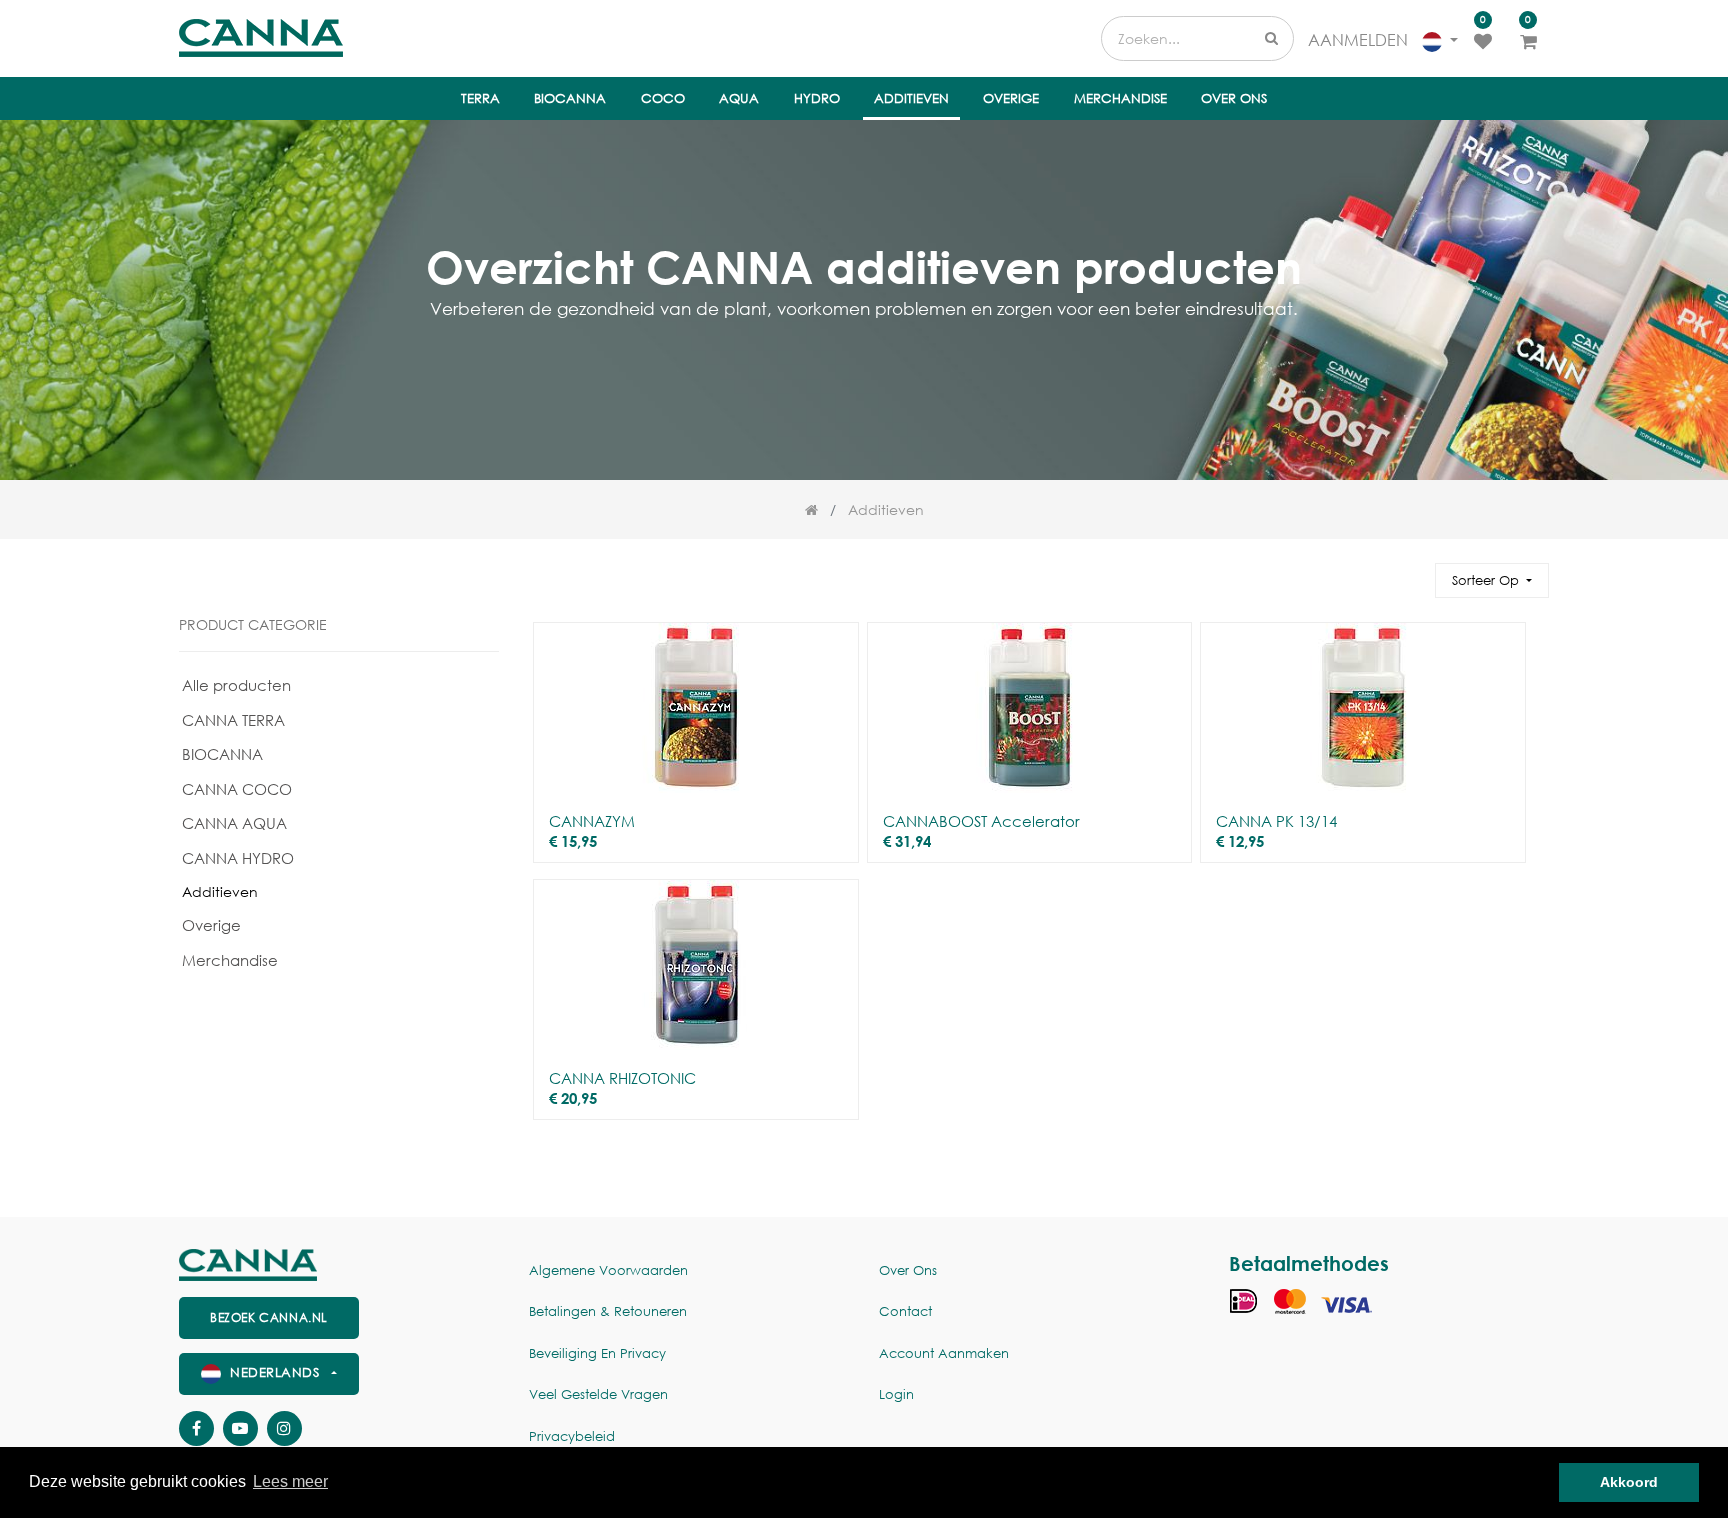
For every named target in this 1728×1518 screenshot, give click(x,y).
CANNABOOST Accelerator (981, 821)
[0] (1483, 40)
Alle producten (236, 685)
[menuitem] (480, 99)
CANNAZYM (592, 821)
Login (896, 1394)
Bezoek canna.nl (269, 1317)
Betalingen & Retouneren (608, 1311)
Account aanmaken (944, 1353)
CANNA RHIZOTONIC (622, 1078)
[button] (1492, 580)
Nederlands (275, 1372)
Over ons (908, 1270)
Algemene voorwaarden (608, 1270)
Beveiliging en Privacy (597, 1353)
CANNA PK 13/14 (1276, 821)
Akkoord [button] (1629, 1482)
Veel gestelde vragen (598, 1394)
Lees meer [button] (290, 1481)
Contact (905, 1311)
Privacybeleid (572, 1436)
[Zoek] (1411, 571)
